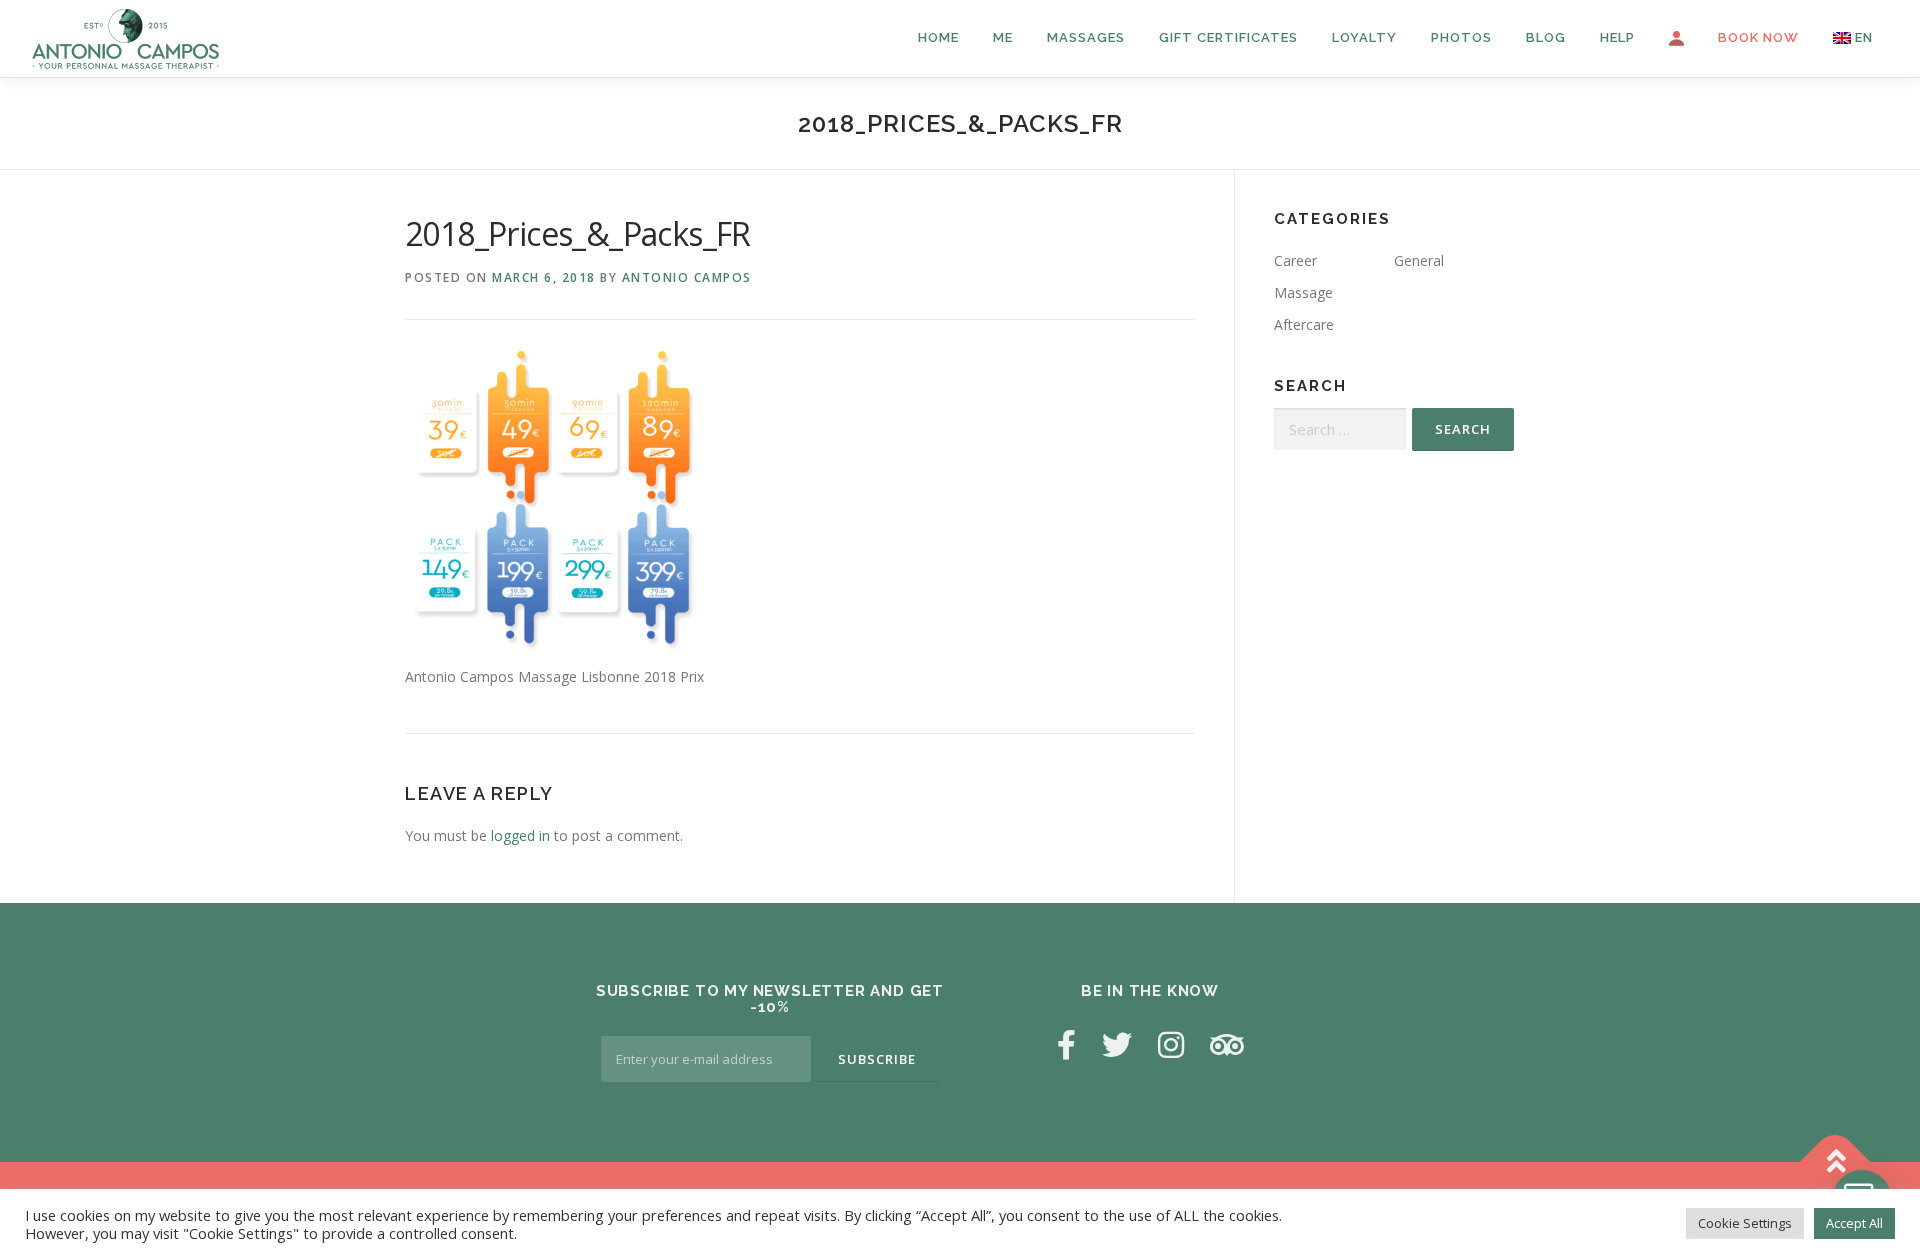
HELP (1617, 37)
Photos (1461, 37)
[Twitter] (1117, 1044)
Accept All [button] (1854, 1223)
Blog (1546, 37)
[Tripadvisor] (1227, 1044)
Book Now (1758, 37)
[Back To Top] (1835, 1162)
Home (938, 37)
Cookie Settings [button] (1745, 1223)
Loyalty (1364, 37)
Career (1295, 260)
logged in (520, 835)
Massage (1303, 292)
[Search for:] (1340, 429)
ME (1003, 37)
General (1419, 260)
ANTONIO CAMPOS (687, 277)
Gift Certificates (1228, 37)
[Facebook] (1066, 1044)
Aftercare (1304, 324)
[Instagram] (1171, 1044)
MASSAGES (1086, 37)
